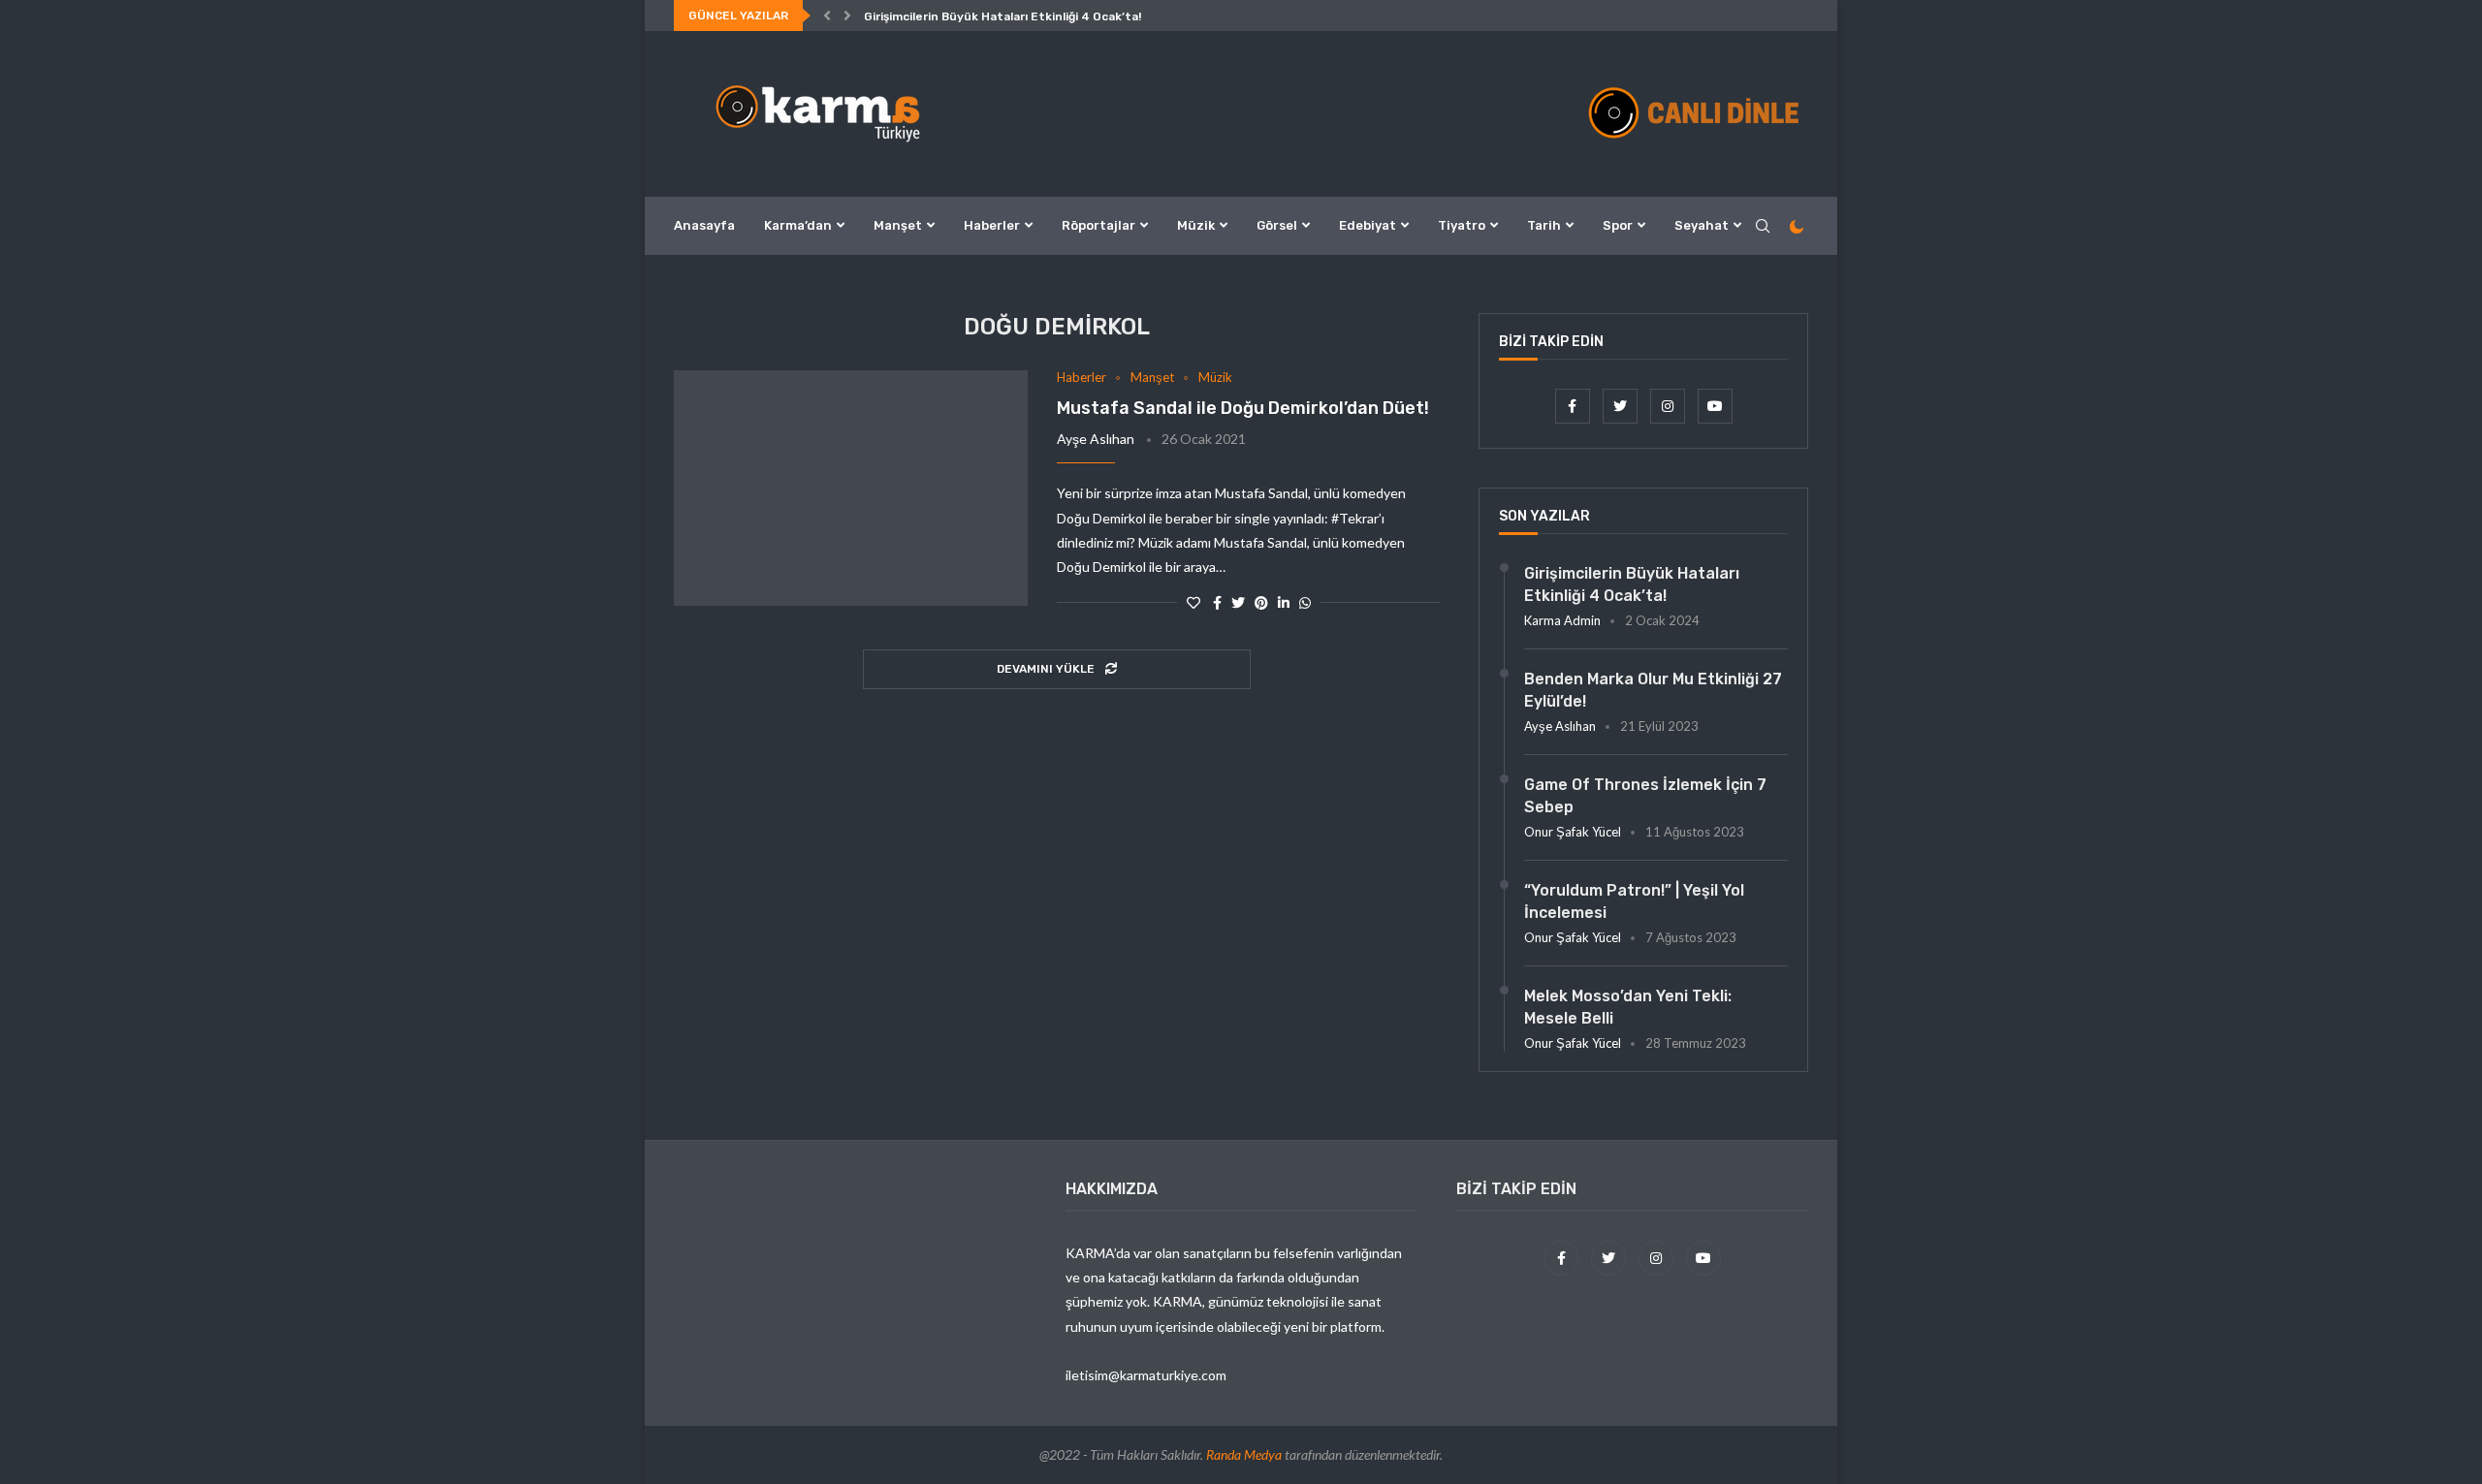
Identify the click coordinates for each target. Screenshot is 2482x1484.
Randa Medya (1244, 1454)
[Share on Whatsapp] (1305, 602)
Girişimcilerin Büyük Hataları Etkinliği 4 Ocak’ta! (1002, 16)
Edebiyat (1368, 225)
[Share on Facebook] (1217, 602)
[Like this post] (1193, 602)
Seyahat (1702, 225)
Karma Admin (1562, 620)
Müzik (1196, 225)
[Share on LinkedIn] (1284, 602)
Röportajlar (1098, 225)
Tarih (1544, 225)
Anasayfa (704, 225)
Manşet (898, 225)
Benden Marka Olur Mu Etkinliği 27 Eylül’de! (1653, 690)
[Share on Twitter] (1238, 602)
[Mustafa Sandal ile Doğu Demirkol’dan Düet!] (851, 489)
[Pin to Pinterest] (1261, 602)
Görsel (1277, 225)
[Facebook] (1574, 406)
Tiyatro (1462, 225)
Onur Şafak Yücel (1573, 832)
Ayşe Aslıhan (1096, 439)
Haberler (992, 225)
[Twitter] (1622, 406)
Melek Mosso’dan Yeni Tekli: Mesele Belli (1628, 1007)
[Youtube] (1715, 406)
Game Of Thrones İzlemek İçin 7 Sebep (1645, 795)
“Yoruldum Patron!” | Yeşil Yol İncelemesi (1634, 901)
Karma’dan (798, 225)
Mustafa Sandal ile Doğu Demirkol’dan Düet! (1243, 408)
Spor (1618, 225)
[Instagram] (1669, 406)
